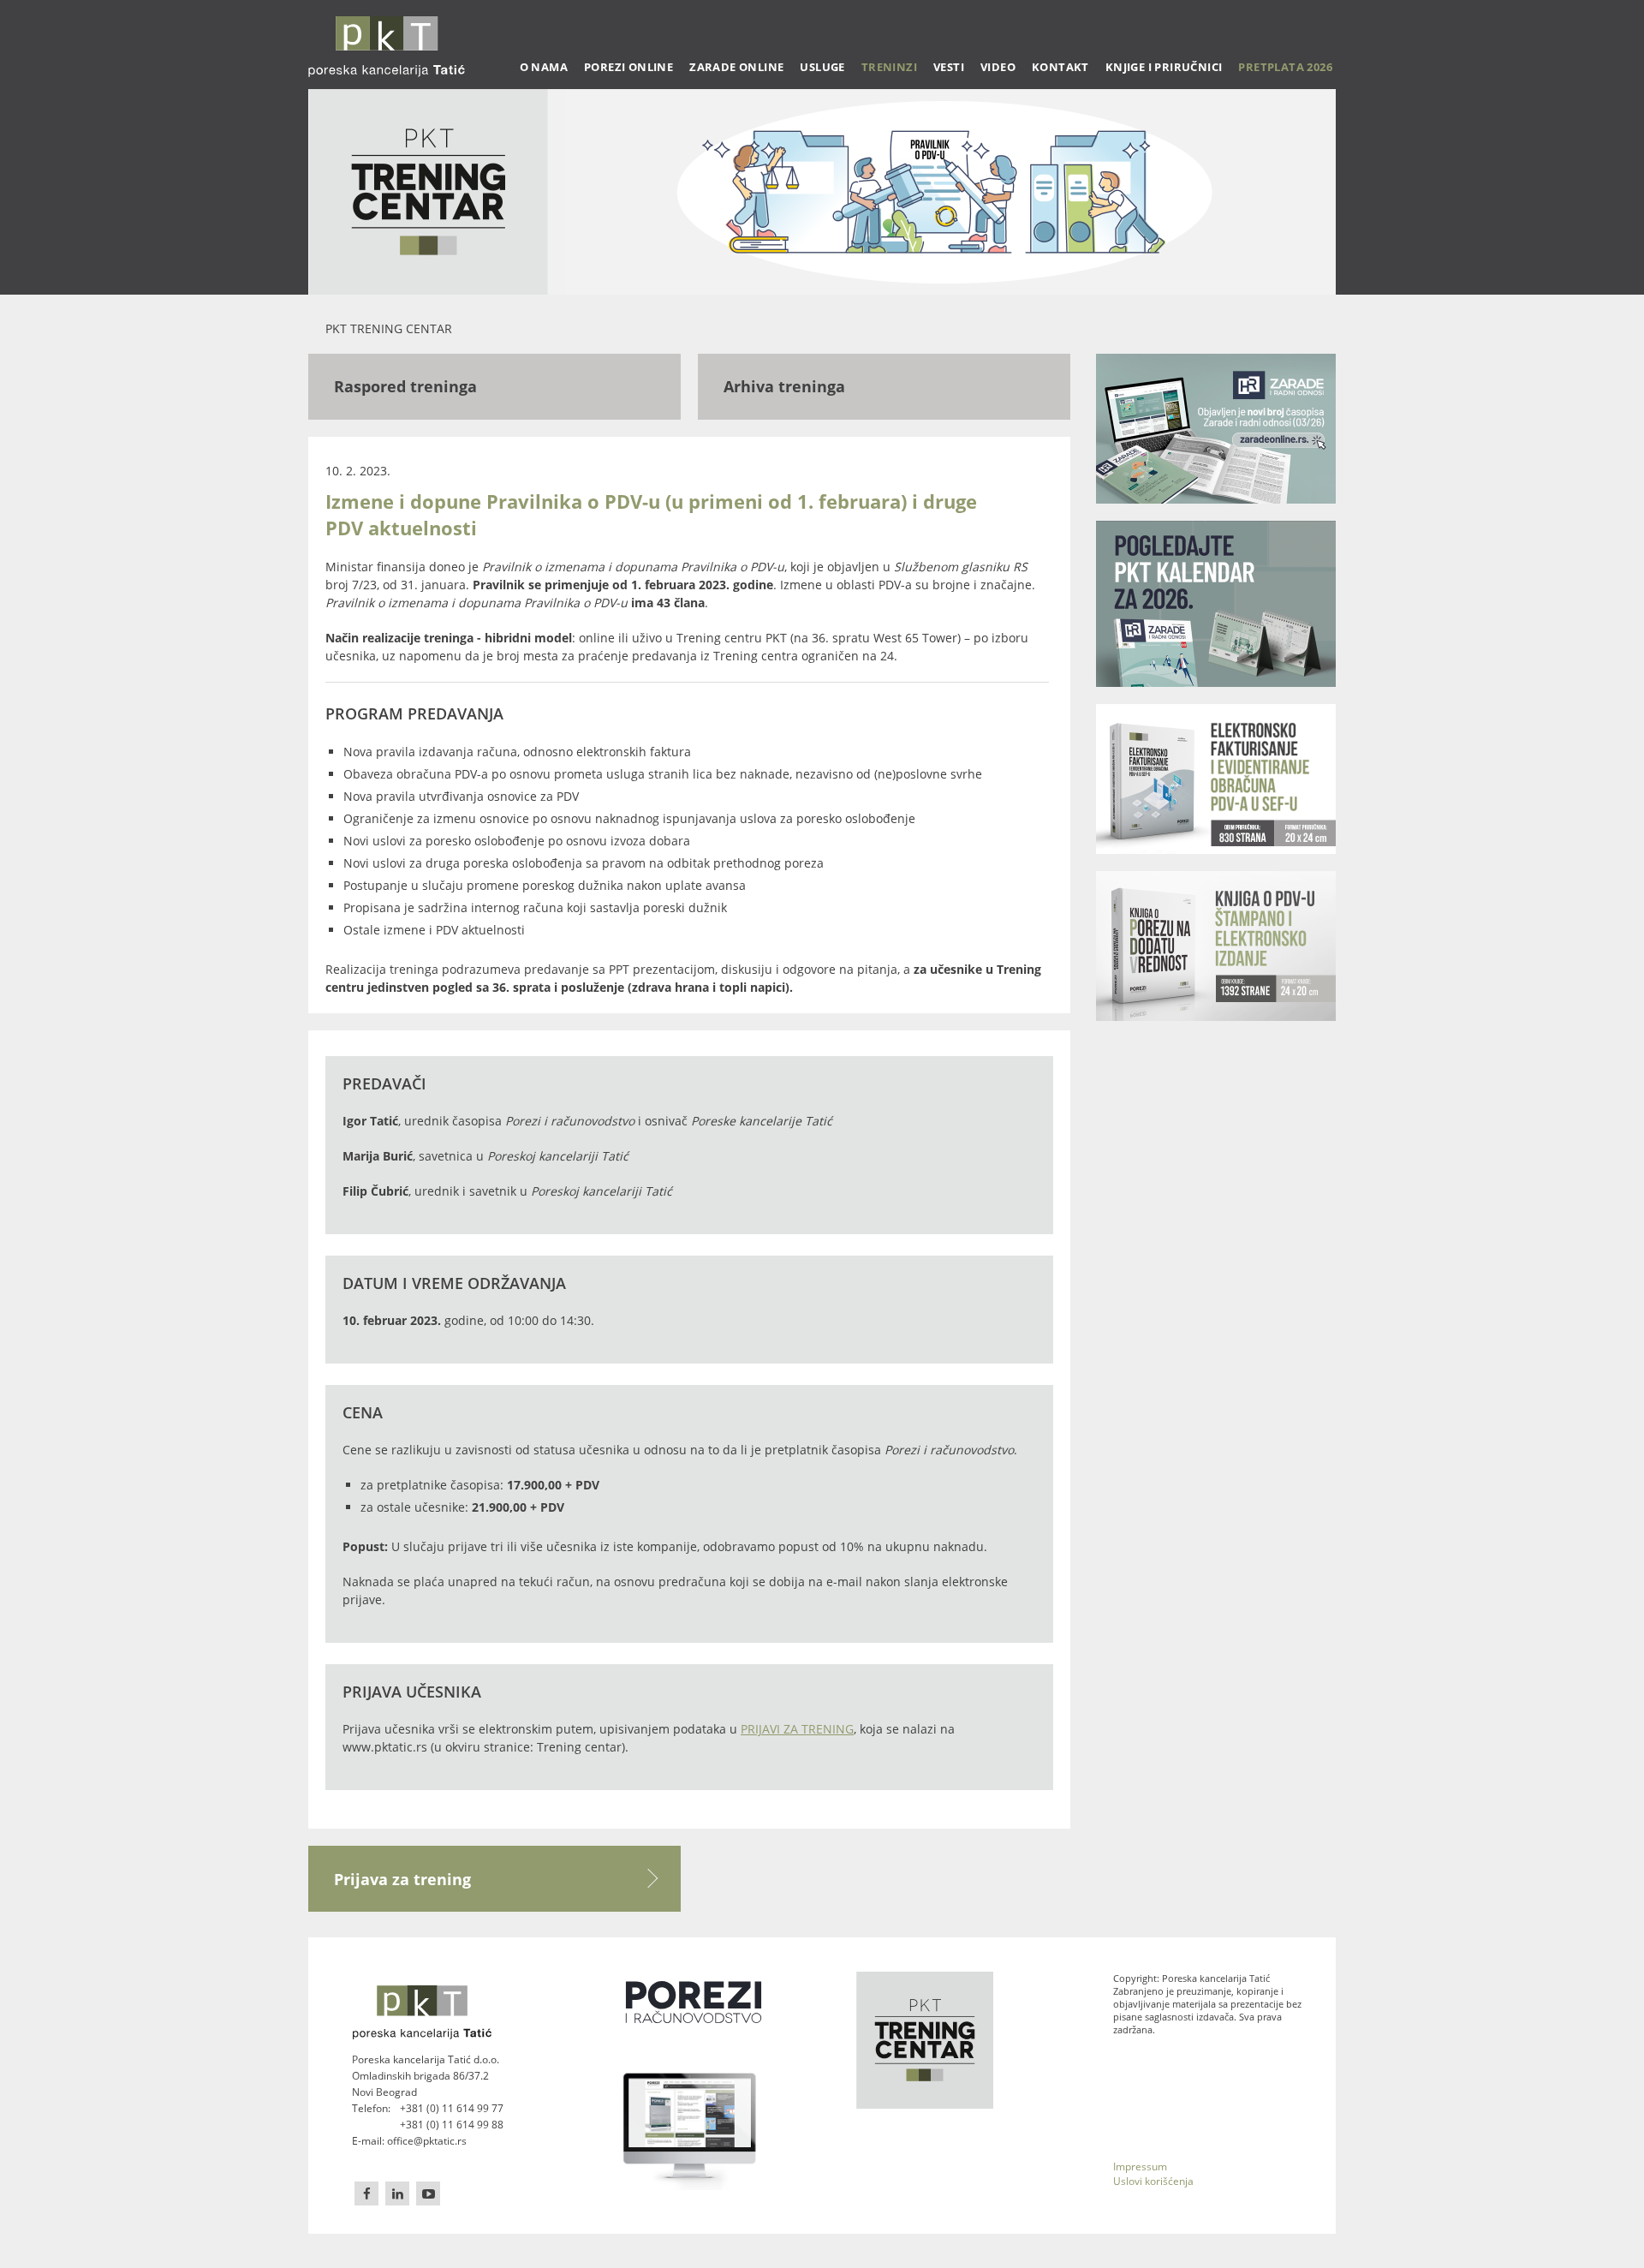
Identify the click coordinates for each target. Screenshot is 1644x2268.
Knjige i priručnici (1164, 67)
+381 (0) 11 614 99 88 (452, 2125)
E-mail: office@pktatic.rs (409, 2141)
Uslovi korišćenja (1153, 2181)
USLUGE (822, 67)
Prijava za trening (402, 1879)
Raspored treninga (405, 386)
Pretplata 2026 (1285, 67)
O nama (544, 67)
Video (998, 67)
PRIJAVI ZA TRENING (797, 1729)
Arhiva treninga (784, 386)
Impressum (1140, 2167)
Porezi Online (628, 67)
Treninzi (889, 67)
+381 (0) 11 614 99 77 (452, 2108)
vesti (949, 67)
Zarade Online (736, 67)
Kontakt (1060, 67)
